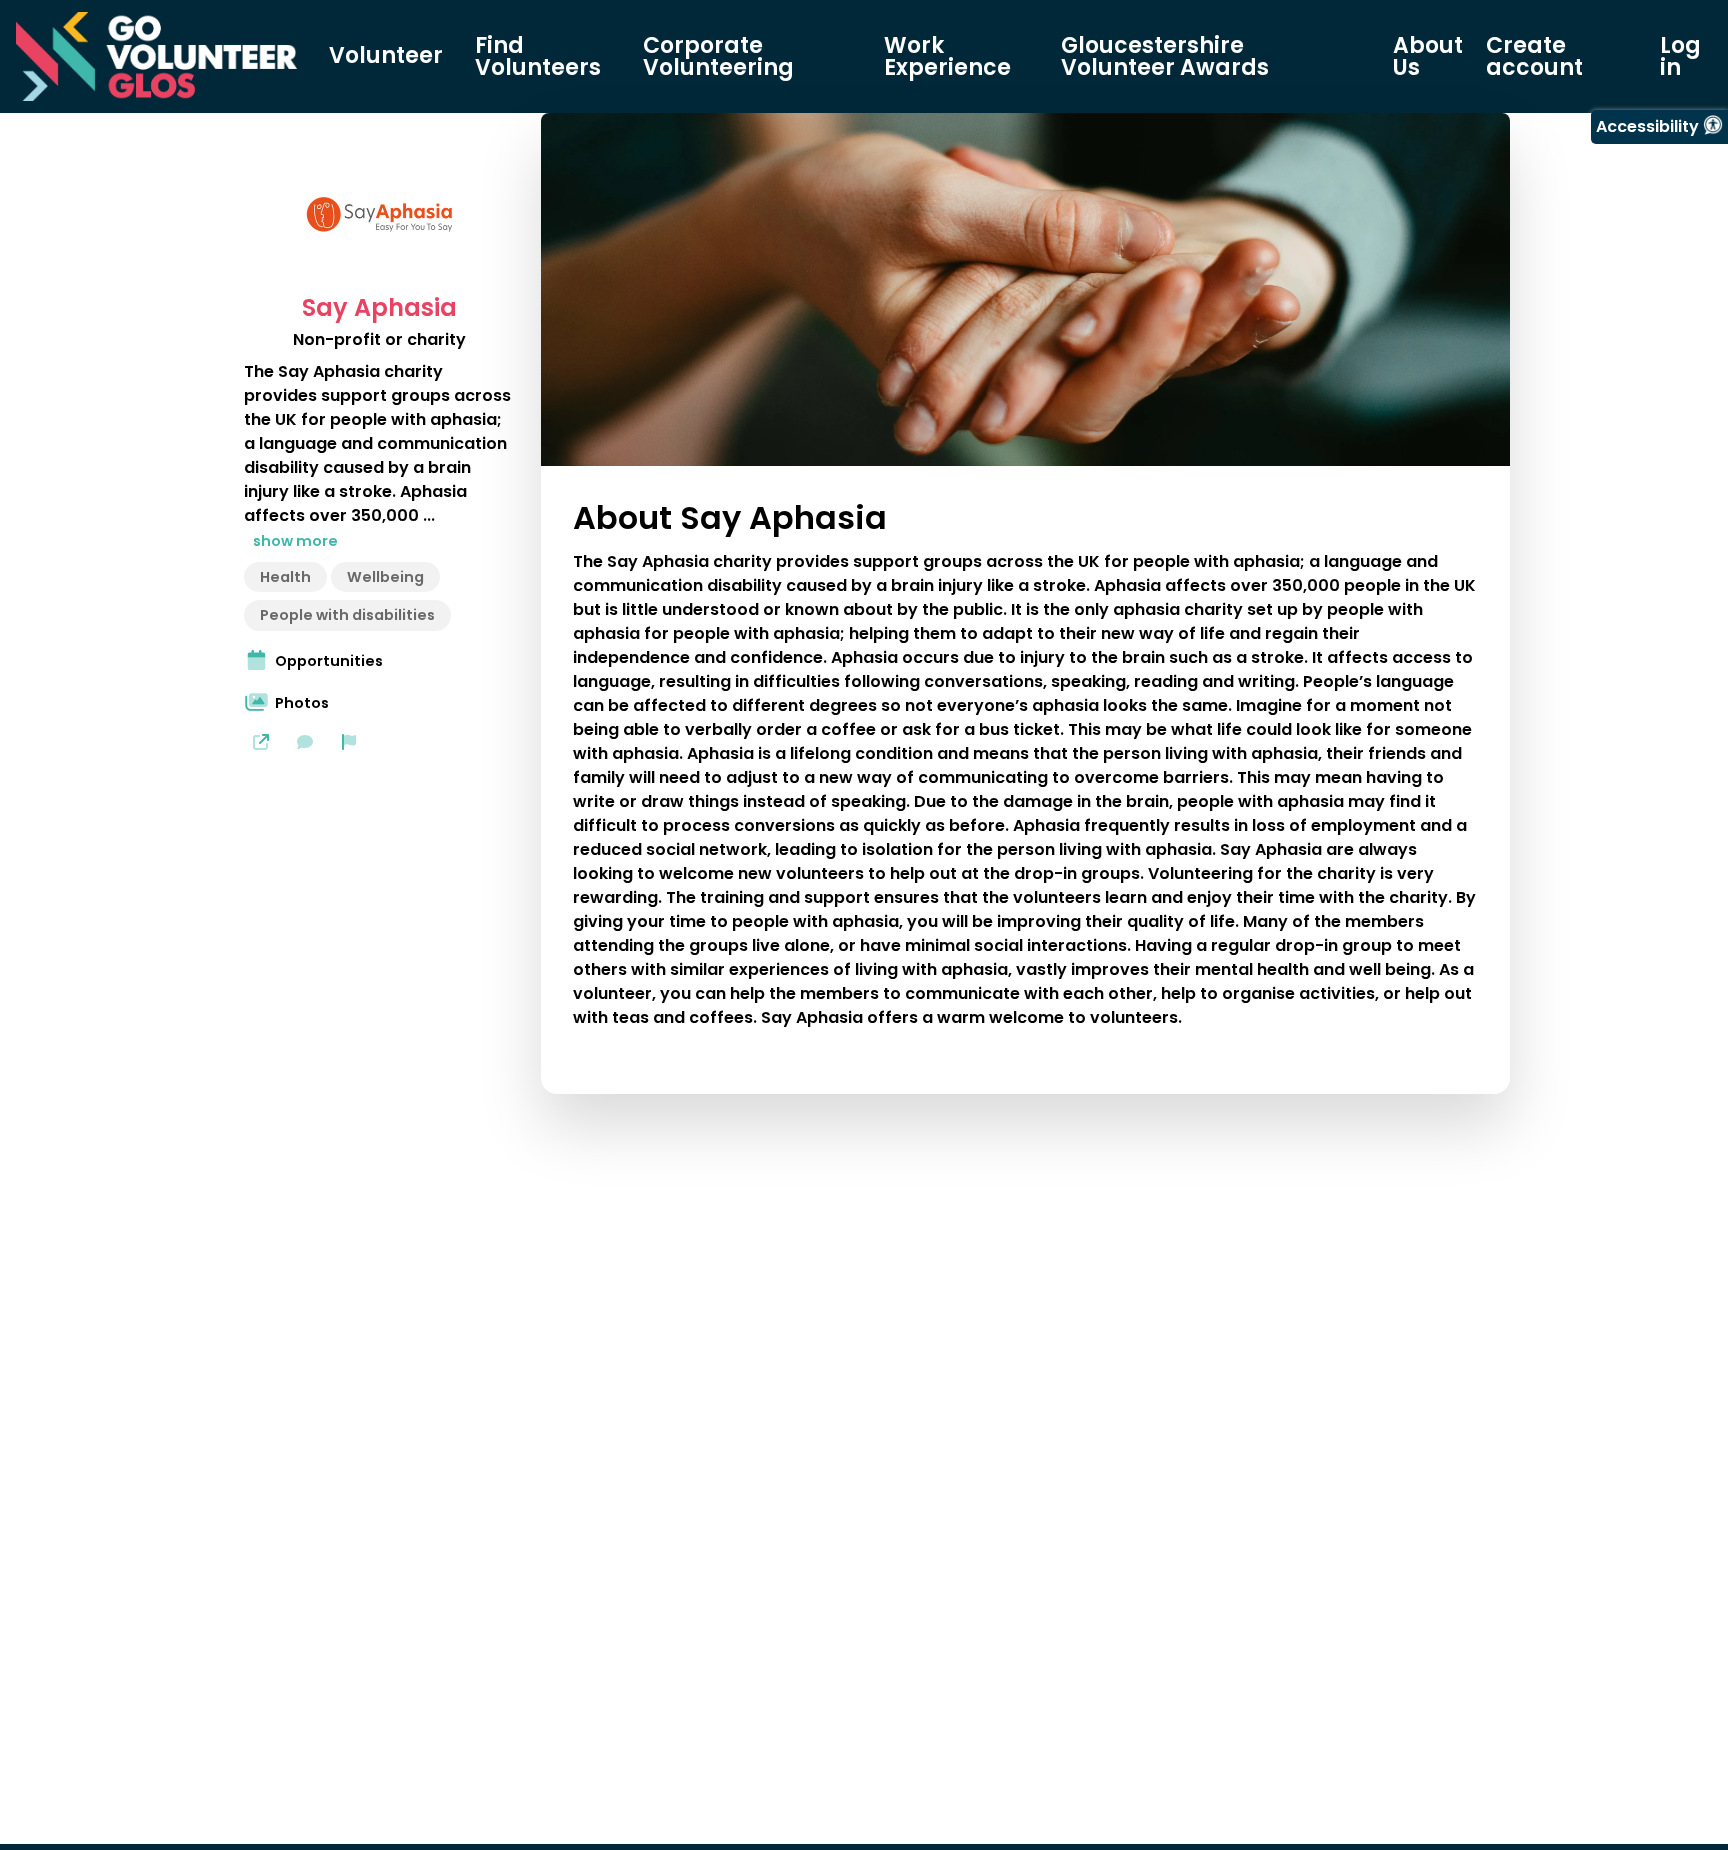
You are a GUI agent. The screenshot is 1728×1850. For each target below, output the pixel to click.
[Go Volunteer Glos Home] (156, 56)
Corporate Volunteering (718, 57)
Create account (1534, 57)
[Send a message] (305, 742)
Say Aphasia (379, 308)
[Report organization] (349, 742)
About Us (1428, 57)
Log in (1680, 57)
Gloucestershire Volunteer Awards (1165, 57)
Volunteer (386, 56)
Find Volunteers (538, 57)
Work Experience (947, 57)
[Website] (261, 742)
